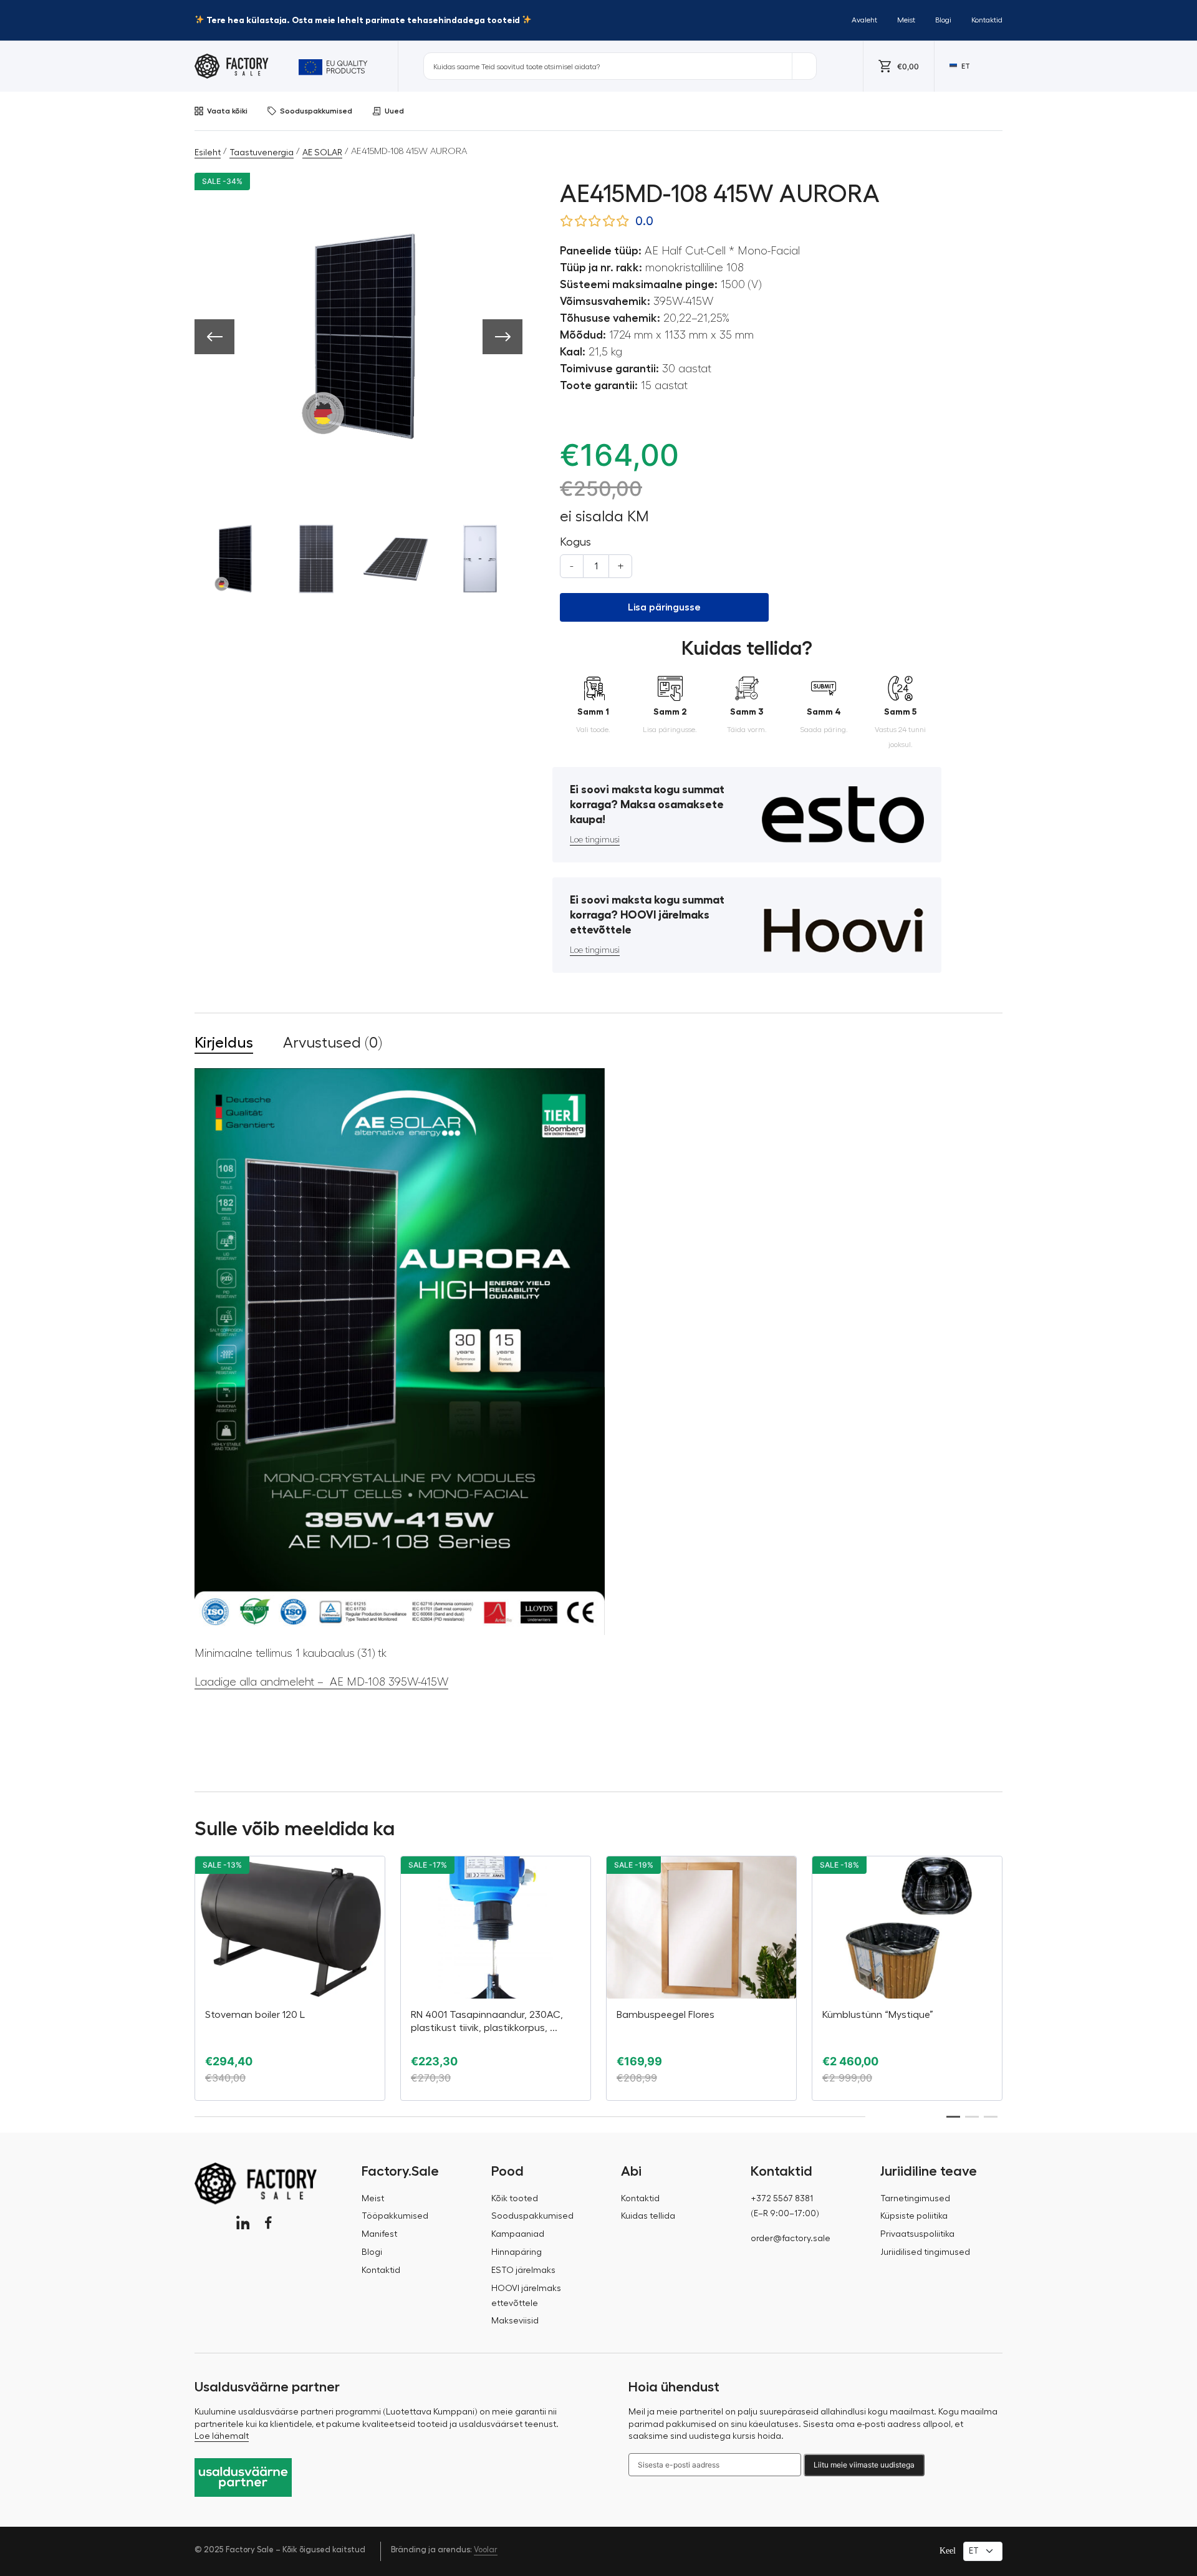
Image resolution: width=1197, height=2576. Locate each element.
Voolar (486, 2549)
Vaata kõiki (227, 111)
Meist (906, 20)
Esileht (208, 153)
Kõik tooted (515, 2199)
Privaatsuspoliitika (917, 2234)
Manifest (379, 2234)
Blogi (943, 20)
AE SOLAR (322, 153)
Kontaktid (987, 20)
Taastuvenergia (262, 153)
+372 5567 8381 (782, 2199)
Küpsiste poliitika (914, 2216)
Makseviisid (515, 2321)
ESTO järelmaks (523, 2270)
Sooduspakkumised (316, 111)
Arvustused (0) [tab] (333, 1043)
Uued (394, 111)
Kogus (575, 542)
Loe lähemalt (222, 2436)
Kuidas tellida (648, 2216)
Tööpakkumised (395, 2216)
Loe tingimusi (595, 840)
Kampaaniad (518, 2234)
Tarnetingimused (915, 2199)
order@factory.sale (791, 2239)
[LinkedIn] (243, 2223)
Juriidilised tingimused (925, 2252)
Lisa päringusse (664, 607)
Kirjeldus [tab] (224, 1043)
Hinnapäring (517, 2252)
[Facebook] (268, 2223)
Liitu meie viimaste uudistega (864, 2465)
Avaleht (864, 20)
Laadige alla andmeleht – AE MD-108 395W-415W (321, 1682)
